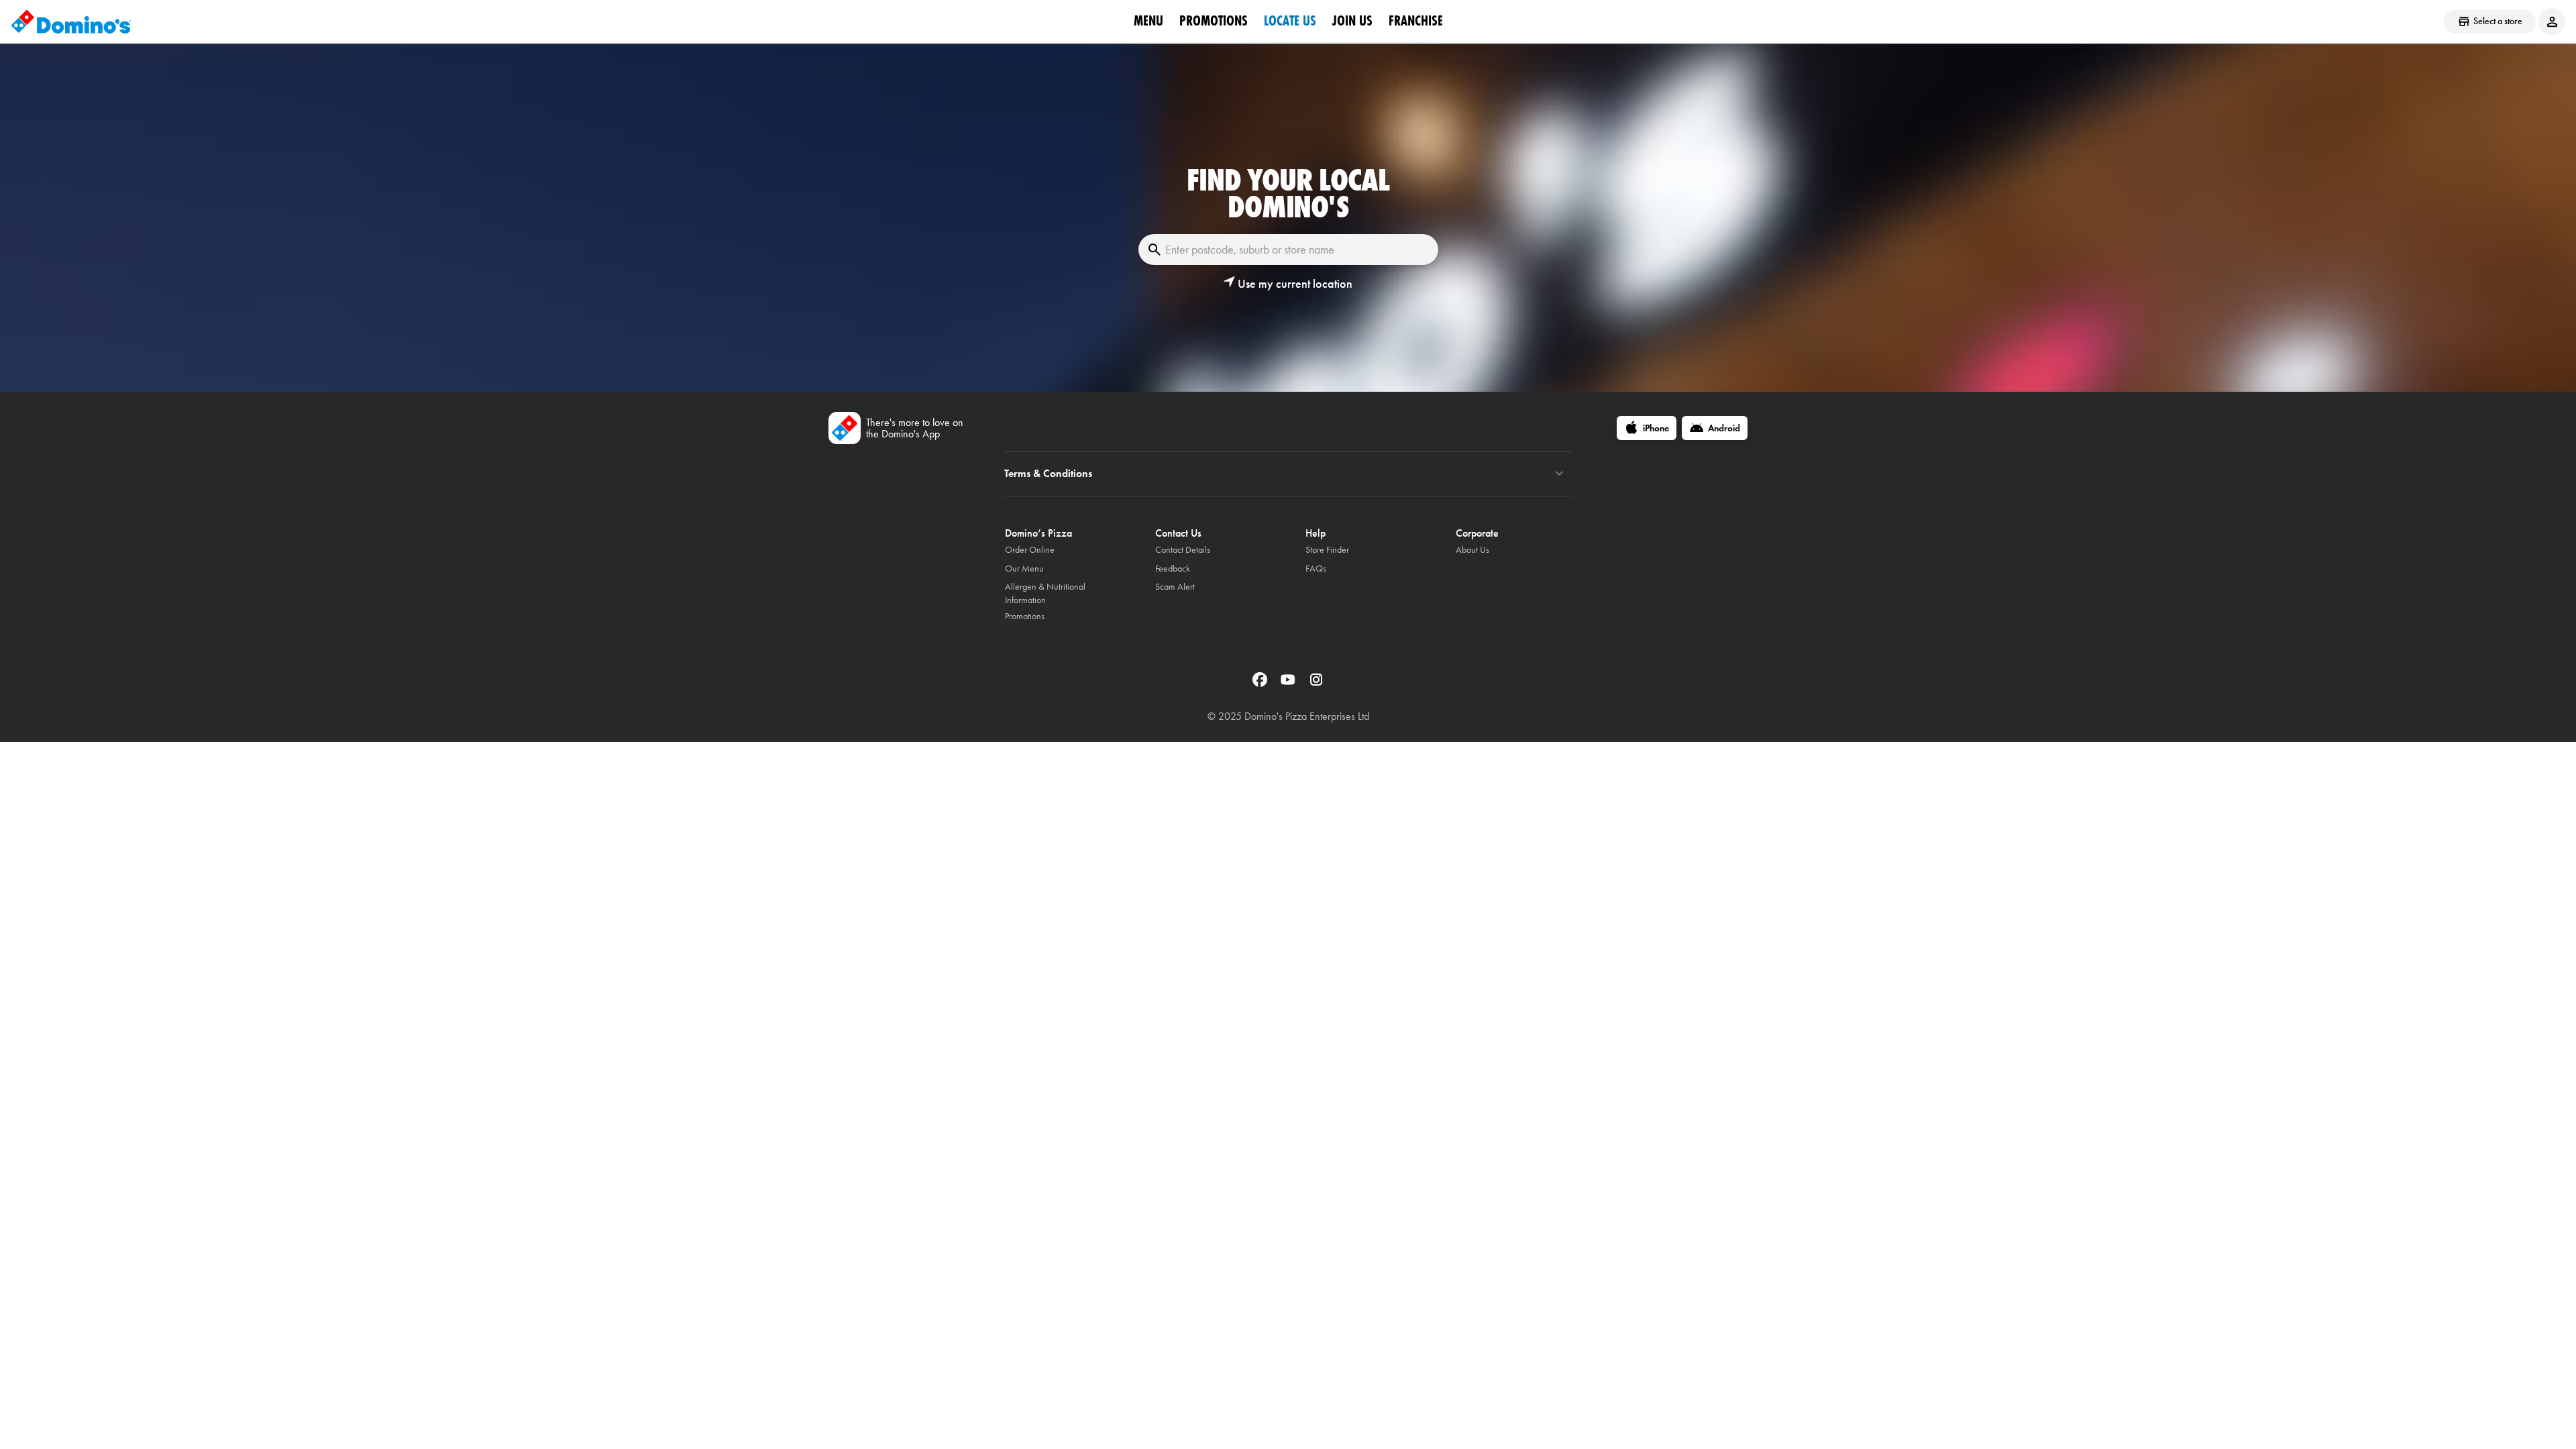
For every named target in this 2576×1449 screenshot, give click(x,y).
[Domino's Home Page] (71, 21)
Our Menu (1024, 569)
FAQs (1316, 569)
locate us (1290, 21)
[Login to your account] (2552, 21)
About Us (1472, 550)
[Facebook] (1261, 684)
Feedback (1173, 569)
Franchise (1416, 21)
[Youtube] (1289, 684)
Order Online (1030, 550)
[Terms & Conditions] (1559, 474)
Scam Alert (1175, 587)
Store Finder (1327, 550)
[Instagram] (1316, 684)
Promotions (1214, 21)
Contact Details (1183, 550)
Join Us (1352, 21)
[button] (1288, 284)
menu (1148, 21)
